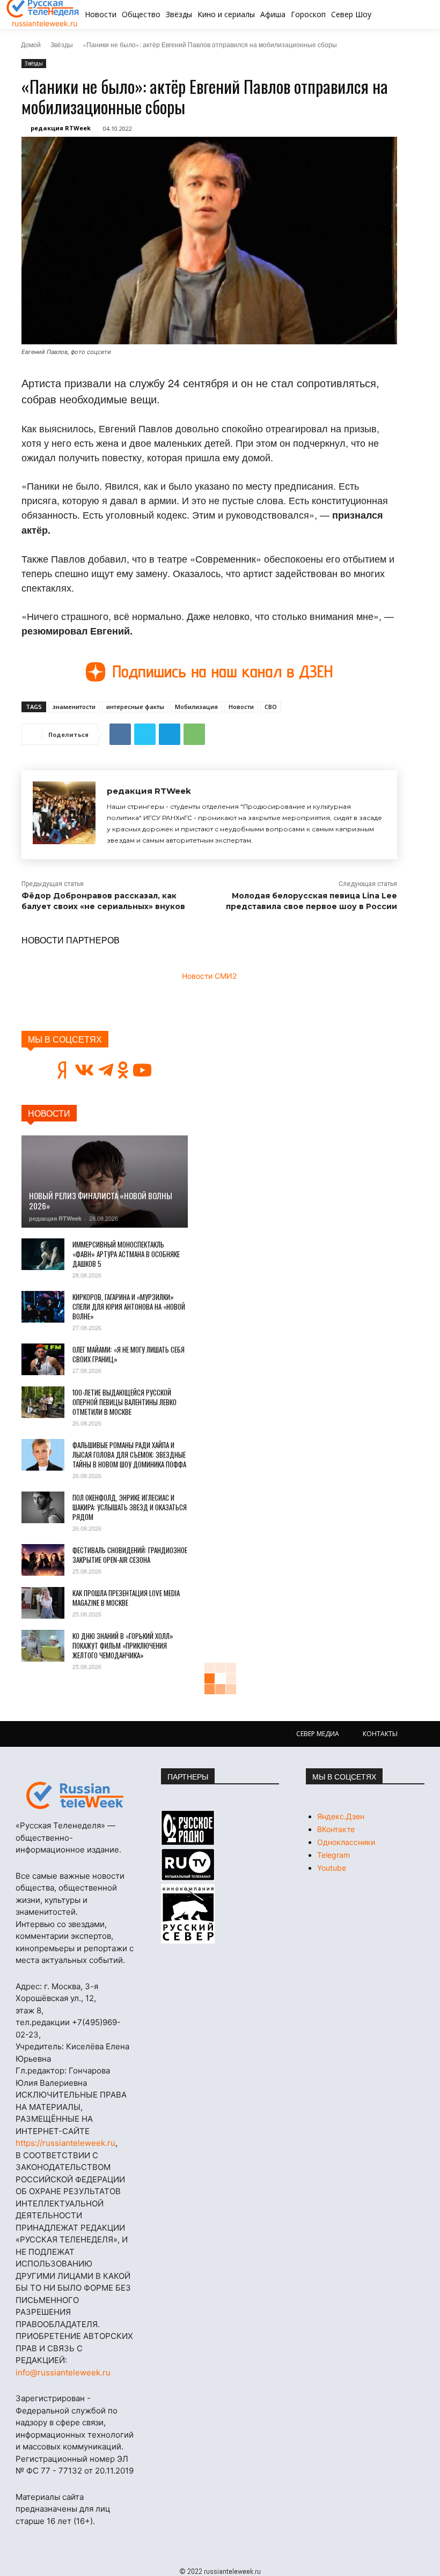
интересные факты (135, 707)
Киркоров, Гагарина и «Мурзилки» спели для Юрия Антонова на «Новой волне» (129, 1307)
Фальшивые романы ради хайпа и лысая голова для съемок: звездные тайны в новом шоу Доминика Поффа (129, 1455)
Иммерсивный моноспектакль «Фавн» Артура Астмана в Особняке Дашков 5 (126, 1254)
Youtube (332, 1868)
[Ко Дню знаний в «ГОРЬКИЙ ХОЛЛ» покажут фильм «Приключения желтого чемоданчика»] (43, 1646)
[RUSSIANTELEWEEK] (75, 1796)
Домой (31, 44)
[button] (399, 14)
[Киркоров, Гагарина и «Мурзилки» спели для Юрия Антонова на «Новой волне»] (43, 1307)
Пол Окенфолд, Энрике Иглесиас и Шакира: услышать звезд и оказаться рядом (130, 1507)
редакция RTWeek (61, 128)
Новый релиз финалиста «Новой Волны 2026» (101, 1201)
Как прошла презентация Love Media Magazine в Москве (126, 1598)
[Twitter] (145, 734)
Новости (241, 707)
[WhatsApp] (194, 734)
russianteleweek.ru (45, 23)
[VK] (120, 734)
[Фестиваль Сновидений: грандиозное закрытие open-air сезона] (43, 1560)
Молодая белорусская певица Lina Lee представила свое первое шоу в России (311, 901)
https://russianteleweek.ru (65, 2143)
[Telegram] (170, 734)
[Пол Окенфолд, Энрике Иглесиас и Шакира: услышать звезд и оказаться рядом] (43, 1508)
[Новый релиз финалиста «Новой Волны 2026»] (105, 1181)
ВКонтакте (336, 1829)
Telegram (333, 1855)
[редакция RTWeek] (64, 815)
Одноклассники (346, 1842)
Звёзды (62, 44)
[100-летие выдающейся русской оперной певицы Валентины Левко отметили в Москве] (43, 1403)
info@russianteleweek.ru (63, 2372)
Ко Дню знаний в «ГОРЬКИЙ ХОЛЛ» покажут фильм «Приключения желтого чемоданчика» (123, 1645)
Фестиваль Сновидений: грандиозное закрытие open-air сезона (130, 1555)
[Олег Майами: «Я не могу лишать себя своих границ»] (43, 1360)
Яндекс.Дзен (341, 1816)
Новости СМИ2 (209, 976)
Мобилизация (196, 707)
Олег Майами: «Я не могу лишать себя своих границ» (129, 1354)
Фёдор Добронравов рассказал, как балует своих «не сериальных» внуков (103, 901)
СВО (271, 707)
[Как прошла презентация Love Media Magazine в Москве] (43, 1603)
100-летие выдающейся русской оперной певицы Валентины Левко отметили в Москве (124, 1402)
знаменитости (74, 707)
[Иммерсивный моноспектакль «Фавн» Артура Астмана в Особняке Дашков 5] (43, 1254)
